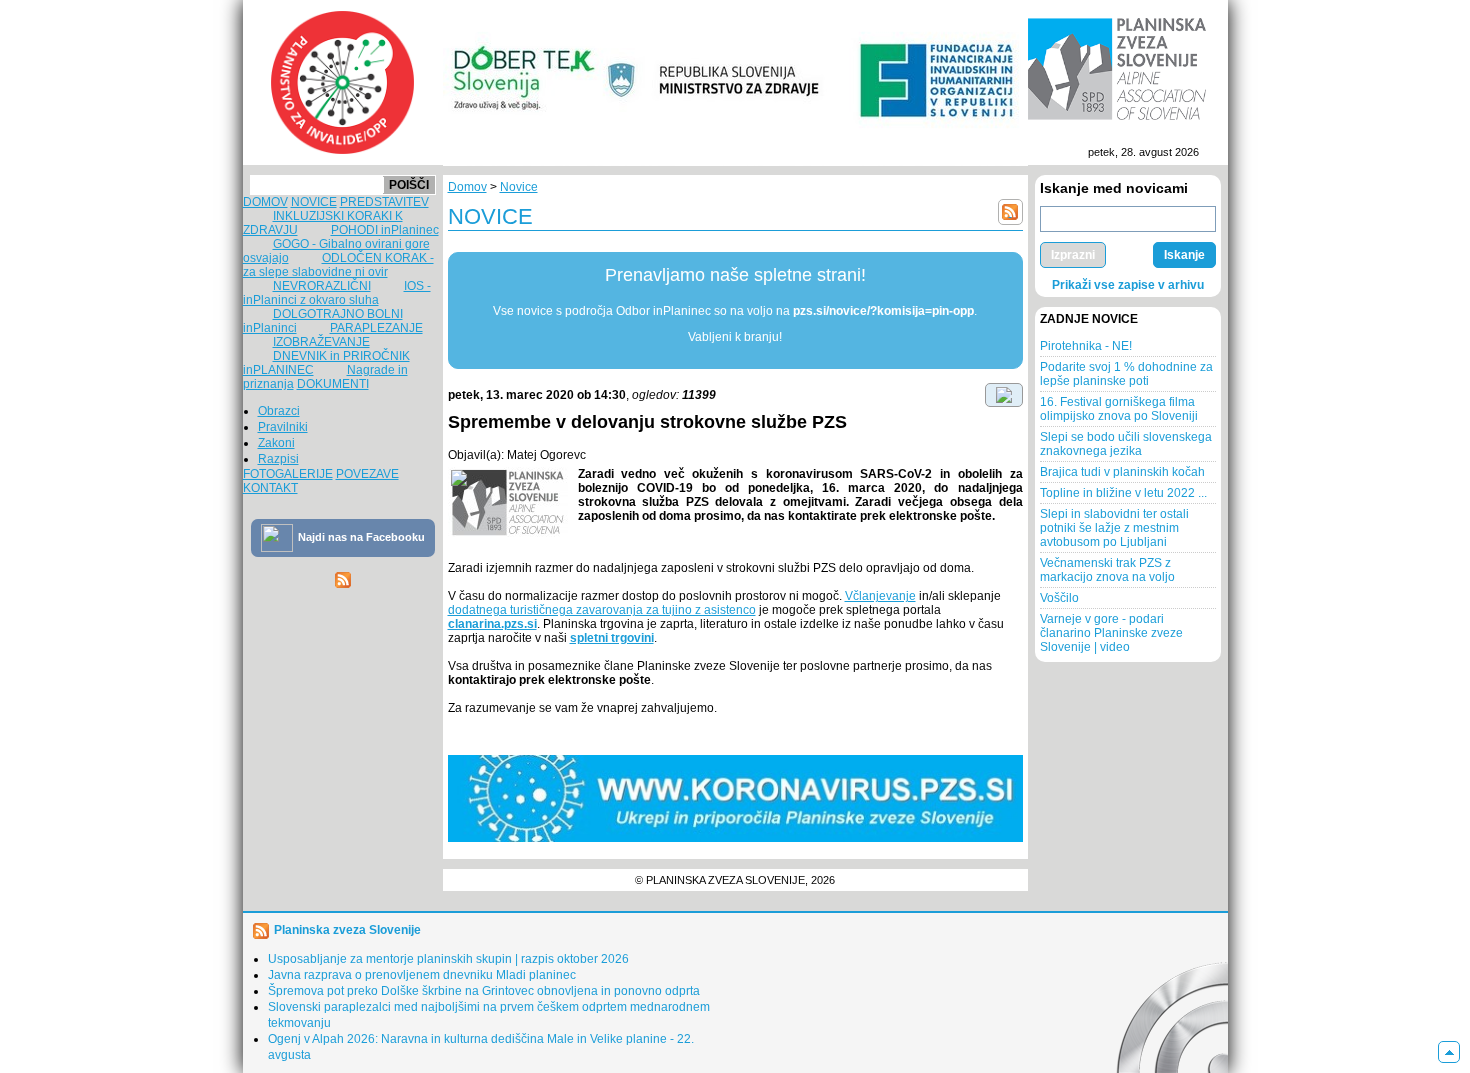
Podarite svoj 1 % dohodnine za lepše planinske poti (1126, 374)
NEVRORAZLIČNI (322, 286)
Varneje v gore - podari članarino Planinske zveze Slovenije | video (1111, 633)
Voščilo (1059, 598)
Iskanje (1184, 255)
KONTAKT (270, 488)
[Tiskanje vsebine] (1004, 394)
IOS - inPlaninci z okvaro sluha (337, 293)
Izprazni (1073, 255)
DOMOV (265, 202)
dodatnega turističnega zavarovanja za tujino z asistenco (602, 610)
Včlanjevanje (880, 596)
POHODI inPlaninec (385, 230)
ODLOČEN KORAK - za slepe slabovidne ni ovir (338, 265)
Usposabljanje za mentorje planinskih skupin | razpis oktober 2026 (448, 959)
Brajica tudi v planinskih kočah (1122, 472)
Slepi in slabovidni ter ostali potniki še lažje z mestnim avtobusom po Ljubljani (1114, 528)
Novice (519, 187)
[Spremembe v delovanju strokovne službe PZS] (508, 502)
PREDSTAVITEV (384, 202)
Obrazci (279, 411)
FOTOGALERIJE (288, 474)
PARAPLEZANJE (376, 328)
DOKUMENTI (333, 384)
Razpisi (278, 459)
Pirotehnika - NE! (1086, 346)
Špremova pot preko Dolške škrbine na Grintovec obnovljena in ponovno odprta (484, 991)
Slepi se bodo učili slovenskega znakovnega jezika (1126, 444)
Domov (467, 187)
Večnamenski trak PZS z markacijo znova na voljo (1107, 570)
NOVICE (314, 202)
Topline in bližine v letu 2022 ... (1123, 493)
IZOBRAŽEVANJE (321, 342)
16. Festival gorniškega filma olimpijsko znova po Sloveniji (1119, 409)
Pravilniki (283, 427)
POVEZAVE (367, 474)
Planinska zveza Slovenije (347, 930)
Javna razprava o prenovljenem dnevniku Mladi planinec (422, 975)
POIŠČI (409, 185)
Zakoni (276, 443)
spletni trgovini (612, 638)
